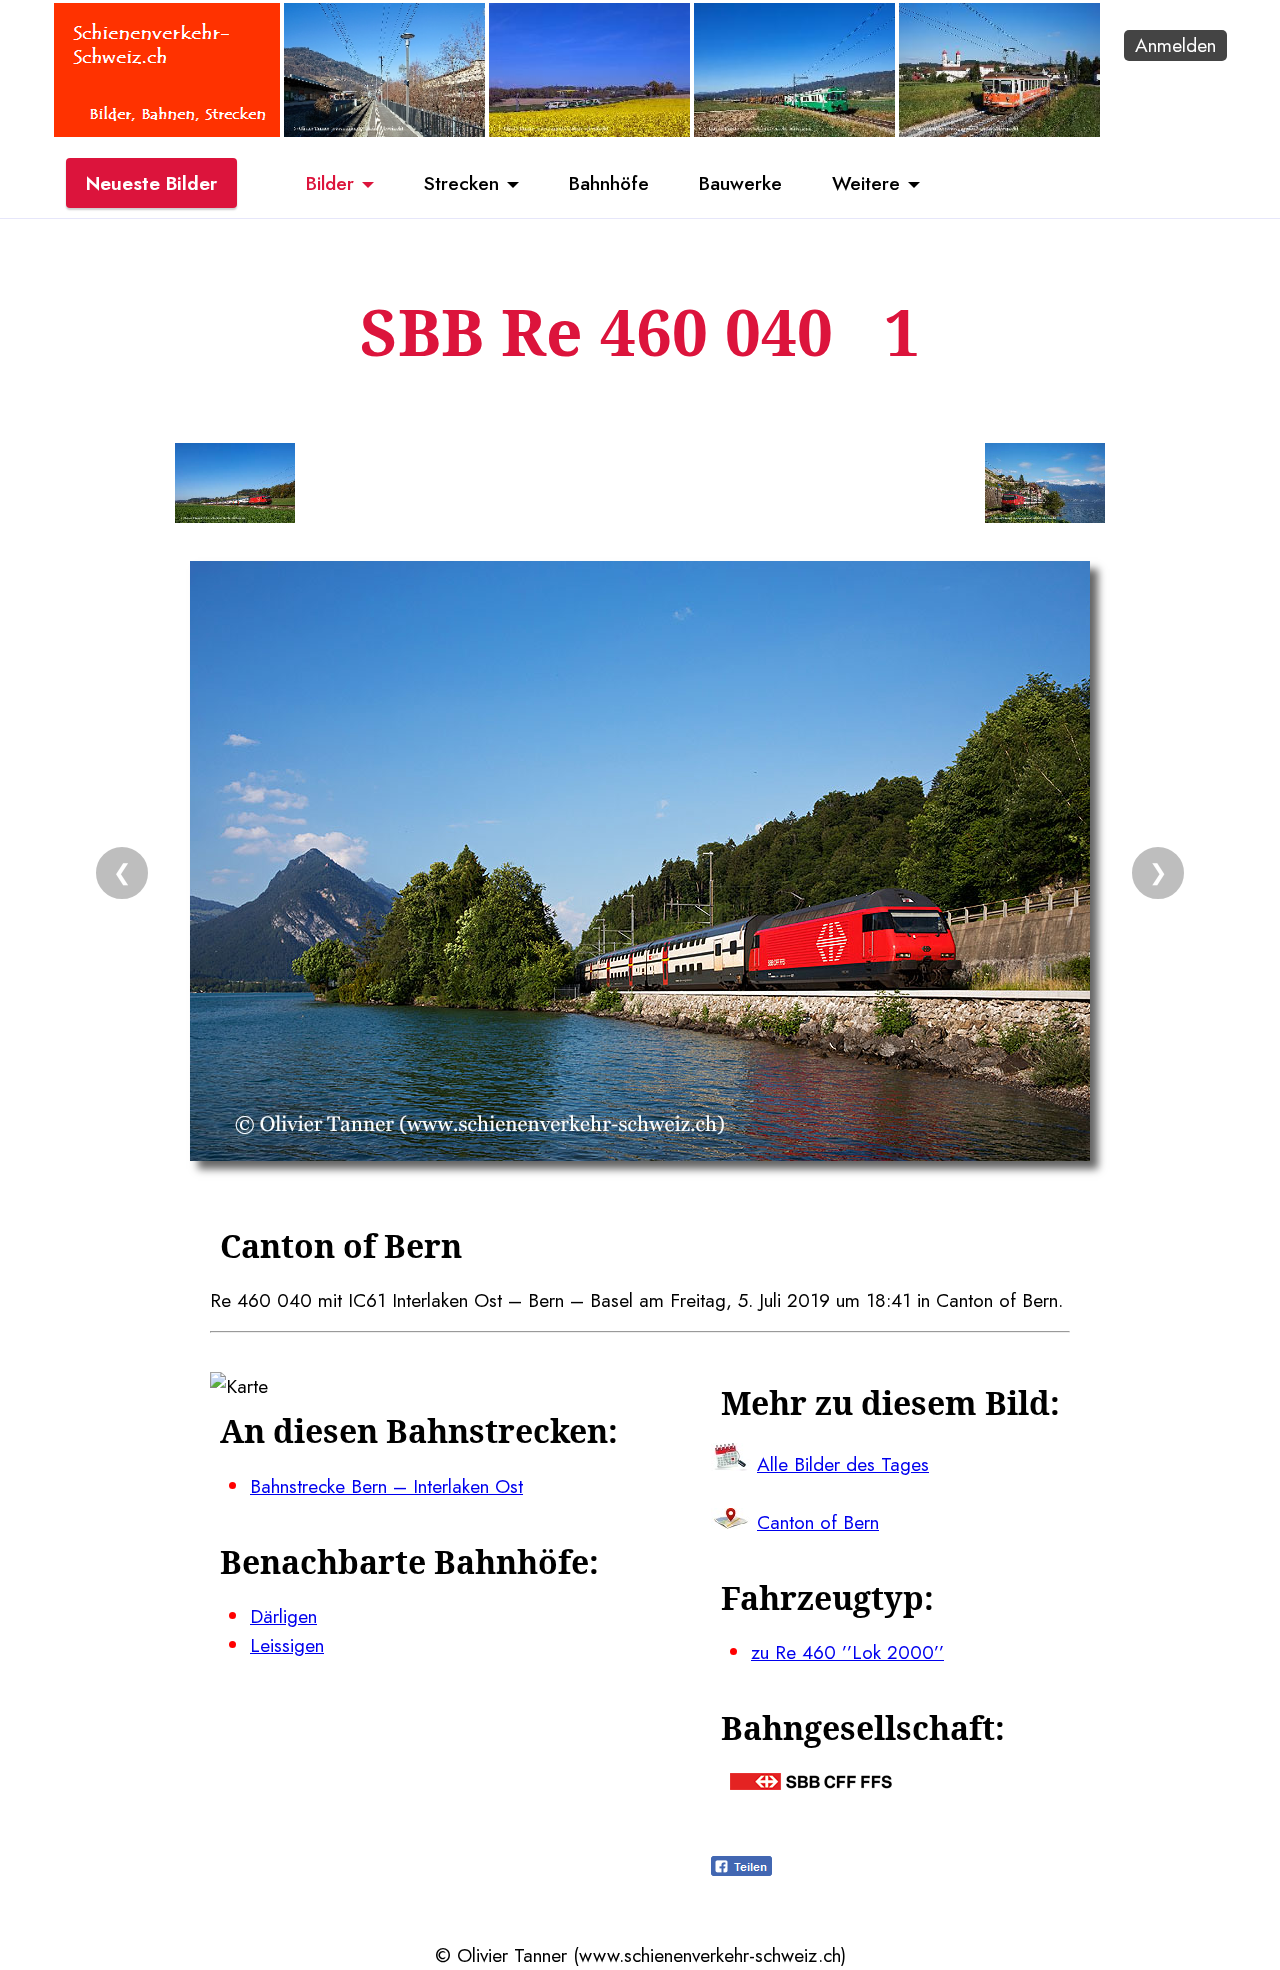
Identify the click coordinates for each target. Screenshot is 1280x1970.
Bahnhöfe (609, 183)
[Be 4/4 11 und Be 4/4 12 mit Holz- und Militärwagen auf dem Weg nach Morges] (794, 130)
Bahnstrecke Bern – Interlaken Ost (386, 1486)
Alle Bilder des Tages (843, 1464)
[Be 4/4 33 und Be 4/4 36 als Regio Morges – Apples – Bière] (589, 130)
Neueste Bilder (151, 183)
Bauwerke (740, 183)
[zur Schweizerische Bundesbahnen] (811, 1783)
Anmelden (1175, 45)
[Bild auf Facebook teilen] (741, 1869)
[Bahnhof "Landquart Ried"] (384, 130)
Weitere (866, 183)
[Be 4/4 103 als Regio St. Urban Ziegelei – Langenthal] (999, 130)
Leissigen (287, 1645)
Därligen (283, 1616)
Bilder (330, 183)
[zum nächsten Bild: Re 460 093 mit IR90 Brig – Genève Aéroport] (1045, 487)
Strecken (461, 183)
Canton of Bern (818, 1522)
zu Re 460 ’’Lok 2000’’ (847, 1652)
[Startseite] (167, 130)
